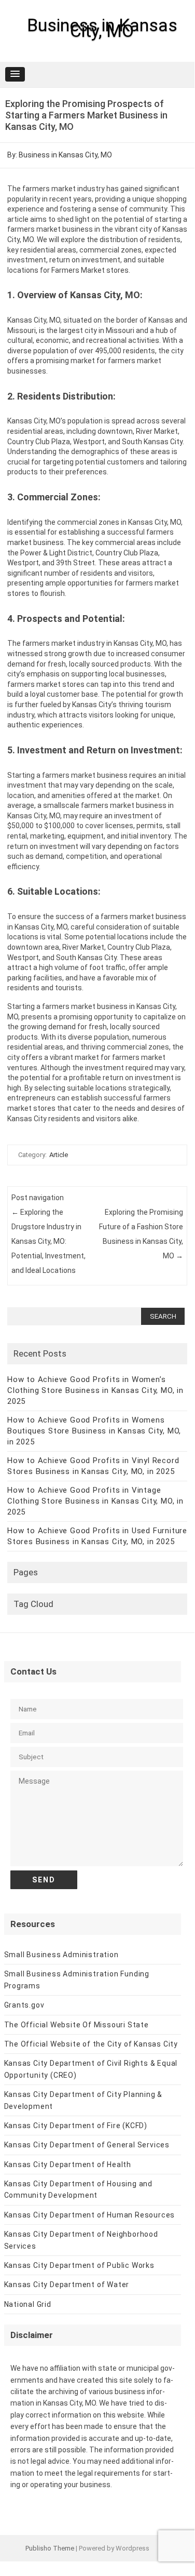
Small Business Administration (61, 1955)
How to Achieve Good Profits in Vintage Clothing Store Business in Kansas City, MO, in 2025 (95, 1501)
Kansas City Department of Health (68, 2165)
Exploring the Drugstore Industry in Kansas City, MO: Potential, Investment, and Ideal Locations (48, 1241)
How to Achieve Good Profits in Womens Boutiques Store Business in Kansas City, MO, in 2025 (94, 1431)
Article (59, 1155)
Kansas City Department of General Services (87, 2145)
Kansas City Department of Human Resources (90, 2215)
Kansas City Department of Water (67, 2285)
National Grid (28, 2304)
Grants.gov (24, 2005)
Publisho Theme (50, 2548)
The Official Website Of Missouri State (76, 2025)
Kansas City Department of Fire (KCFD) (76, 2126)
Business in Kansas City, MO (102, 28)
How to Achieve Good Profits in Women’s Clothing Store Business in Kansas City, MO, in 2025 (95, 1390)
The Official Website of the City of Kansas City (91, 2044)
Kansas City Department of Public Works (79, 2265)
